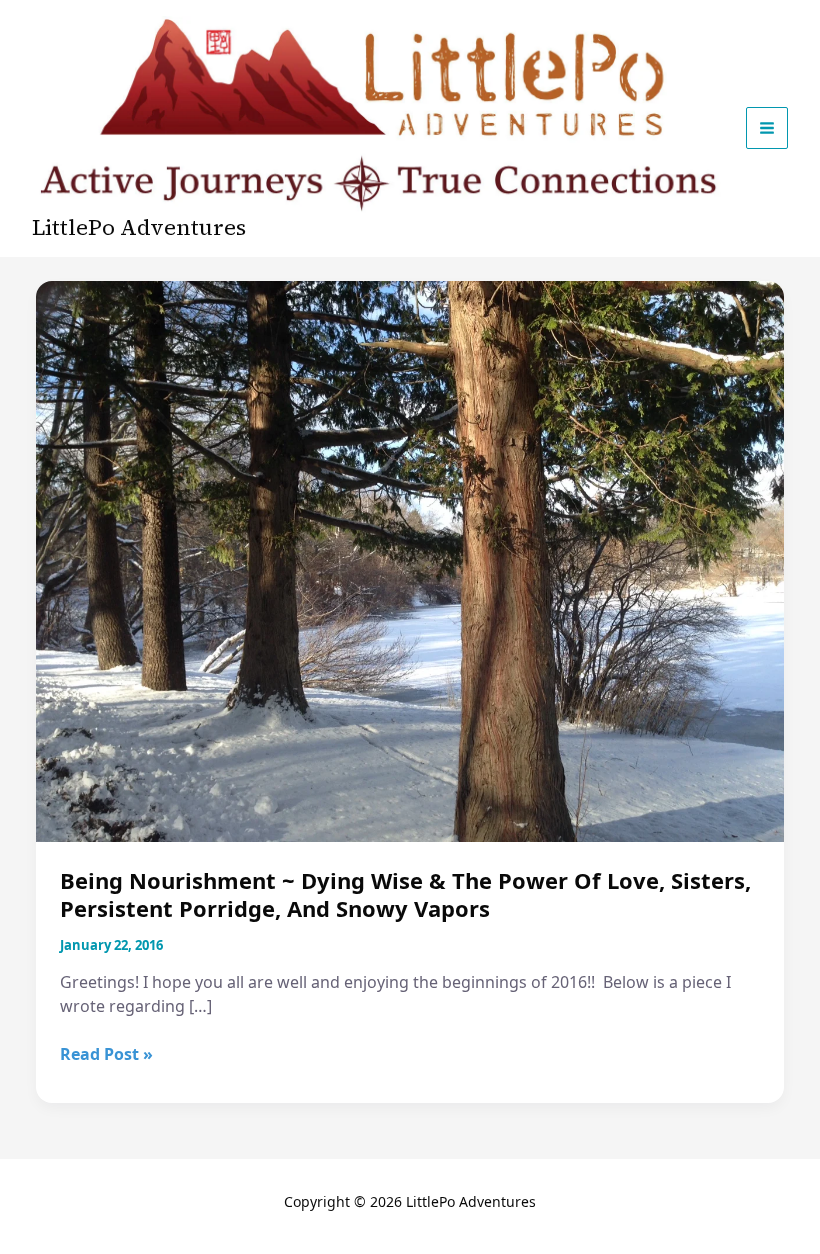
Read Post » (106, 1054)
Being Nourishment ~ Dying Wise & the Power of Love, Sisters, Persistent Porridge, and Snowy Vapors (405, 894)
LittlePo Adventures (139, 227)
